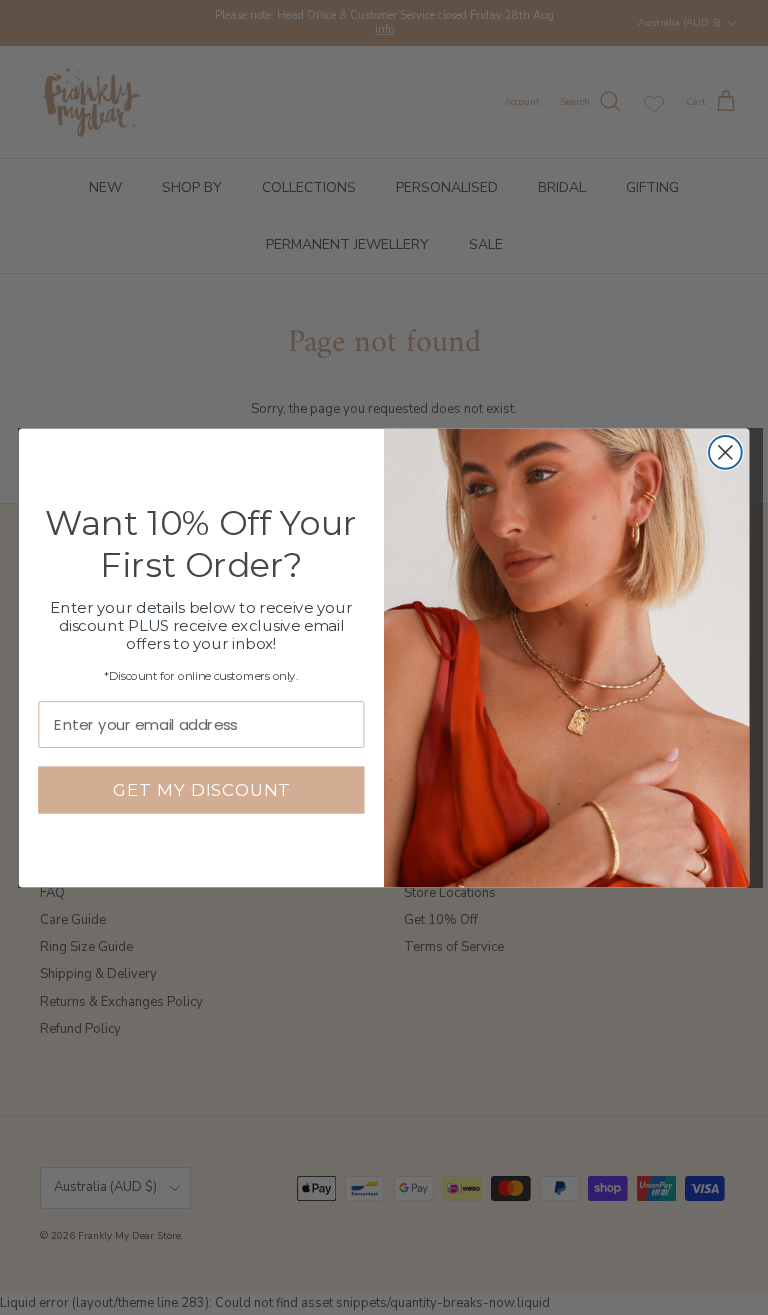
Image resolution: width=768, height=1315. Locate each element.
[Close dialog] (725, 452)
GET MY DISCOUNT (201, 789)
